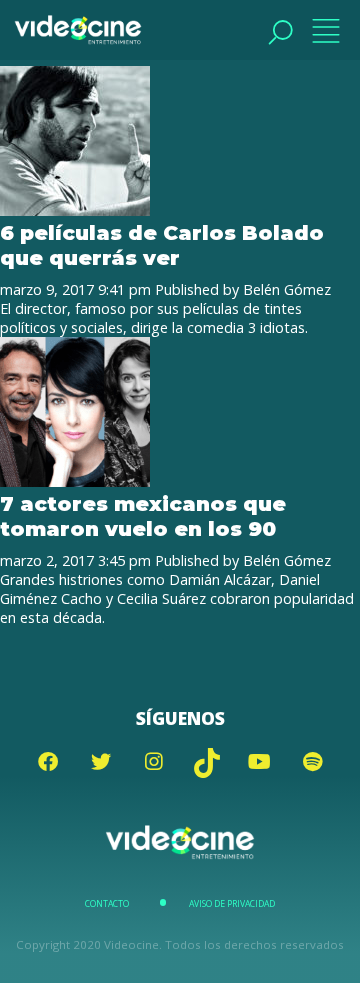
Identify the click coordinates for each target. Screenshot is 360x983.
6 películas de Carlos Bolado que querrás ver (162, 245)
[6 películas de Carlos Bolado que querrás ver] (75, 210)
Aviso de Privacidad (232, 904)
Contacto (107, 904)
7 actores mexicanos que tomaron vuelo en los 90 (143, 516)
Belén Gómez (287, 289)
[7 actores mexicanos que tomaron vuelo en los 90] (75, 481)
